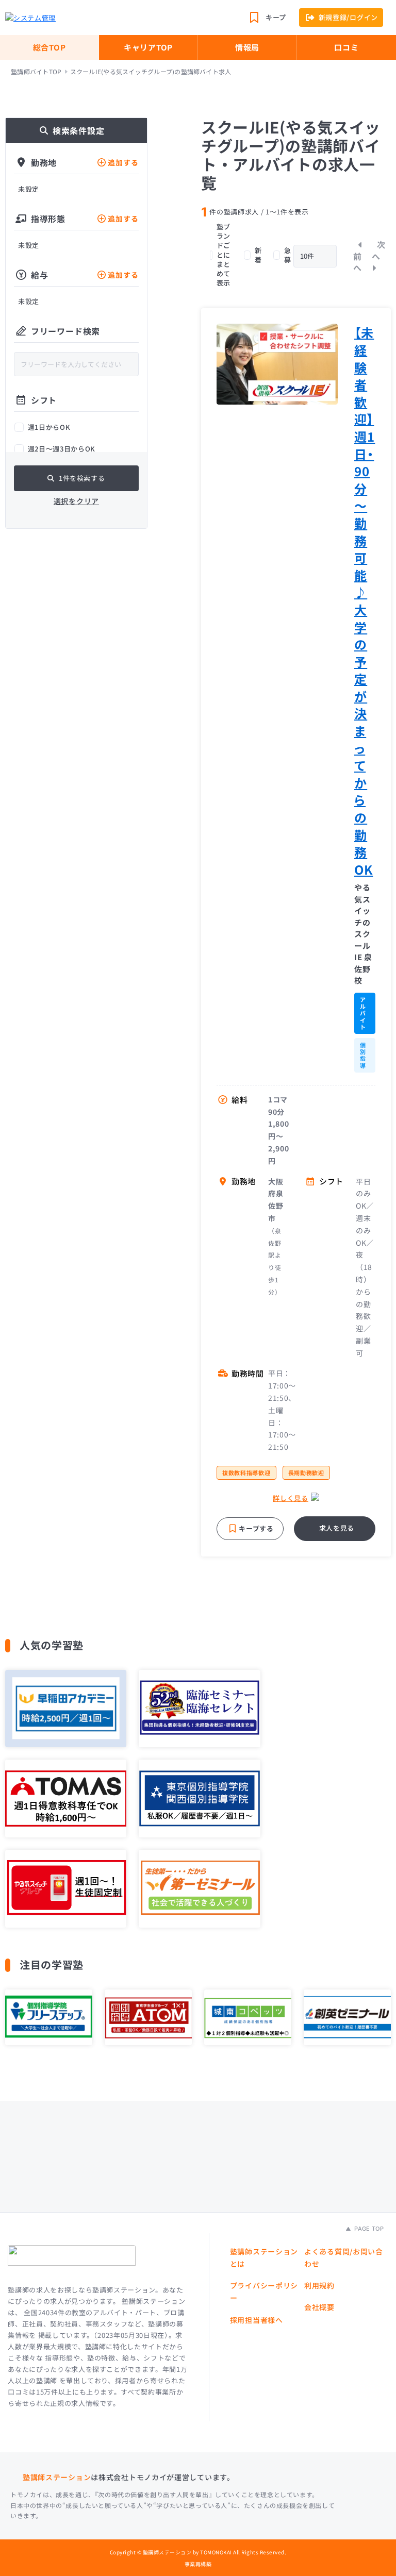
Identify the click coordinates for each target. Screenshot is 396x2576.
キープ (276, 17)
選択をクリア (76, 501)
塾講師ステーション (57, 2477)
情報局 (247, 47)
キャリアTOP (148, 47)
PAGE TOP (368, 2229)
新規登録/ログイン (348, 17)
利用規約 (319, 2285)
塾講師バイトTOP (36, 72)
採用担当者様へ (257, 2320)
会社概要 (319, 2307)
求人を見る (337, 1528)
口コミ (346, 47)
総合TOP (49, 47)
